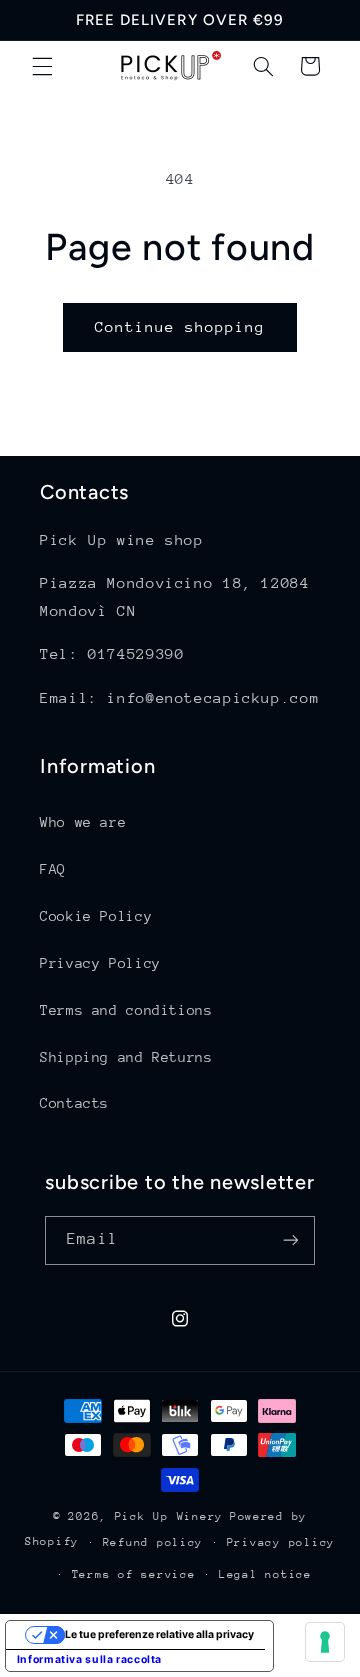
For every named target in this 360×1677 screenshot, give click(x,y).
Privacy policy (281, 1542)
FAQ (53, 869)
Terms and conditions (126, 1010)
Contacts (74, 1103)
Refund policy (153, 1542)
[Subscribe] (290, 1240)
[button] (42, 66)
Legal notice (265, 1574)
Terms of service (134, 1574)
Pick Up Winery (169, 1516)
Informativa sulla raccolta (89, 1659)
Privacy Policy (100, 963)
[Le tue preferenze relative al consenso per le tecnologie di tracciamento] (325, 1642)
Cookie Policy (96, 916)
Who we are (83, 822)
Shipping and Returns (126, 1057)
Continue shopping (180, 326)
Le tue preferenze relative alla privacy (159, 1634)
